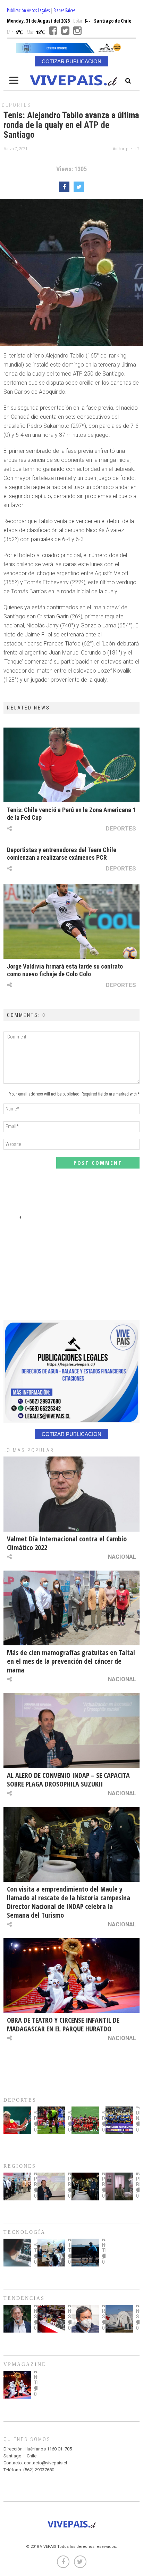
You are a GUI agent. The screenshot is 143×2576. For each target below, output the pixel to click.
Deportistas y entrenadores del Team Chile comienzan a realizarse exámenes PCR (62, 854)
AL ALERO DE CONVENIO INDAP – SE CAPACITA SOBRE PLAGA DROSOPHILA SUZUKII (68, 1780)
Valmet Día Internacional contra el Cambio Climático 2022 (67, 1543)
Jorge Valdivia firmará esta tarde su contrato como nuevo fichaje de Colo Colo (65, 970)
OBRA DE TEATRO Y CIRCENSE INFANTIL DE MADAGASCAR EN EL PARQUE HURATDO (63, 2024)
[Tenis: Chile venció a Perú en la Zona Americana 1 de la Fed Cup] (71, 765)
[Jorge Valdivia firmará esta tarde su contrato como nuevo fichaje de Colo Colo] (71, 921)
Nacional (122, 1557)
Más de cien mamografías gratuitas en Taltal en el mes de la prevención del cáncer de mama (71, 1661)
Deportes (16, 105)
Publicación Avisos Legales (28, 10)
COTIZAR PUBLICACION (71, 61)
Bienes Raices (64, 10)
